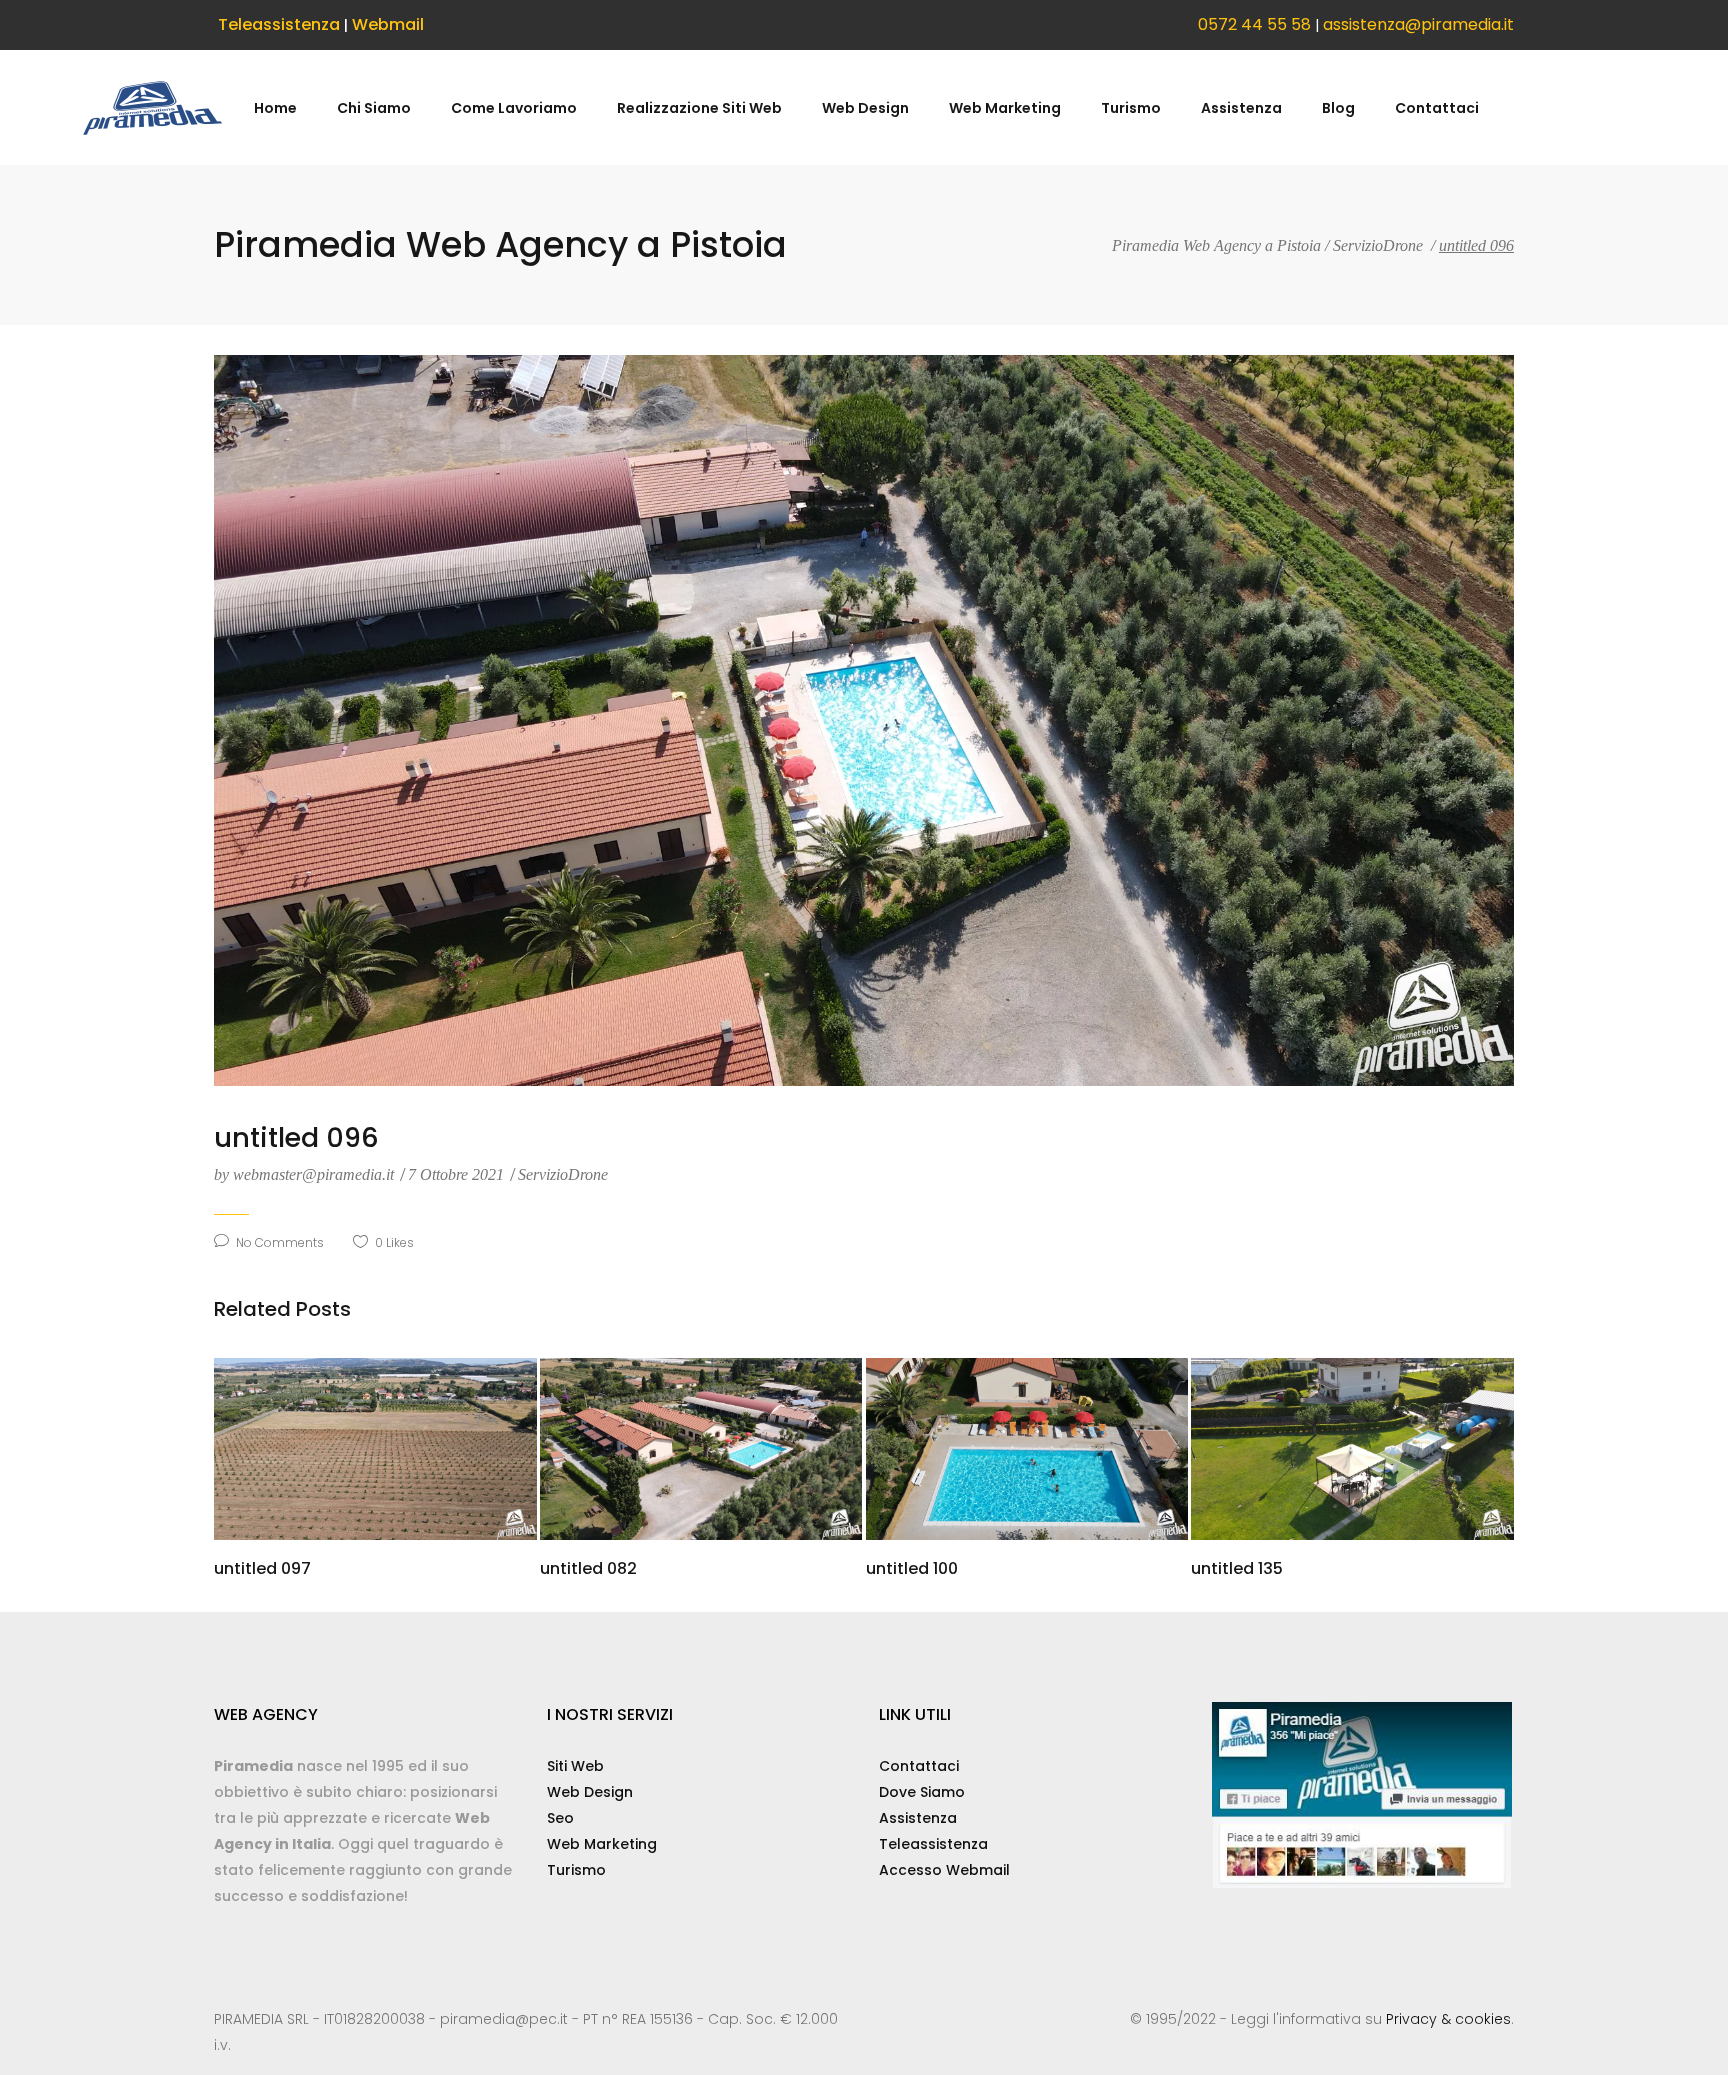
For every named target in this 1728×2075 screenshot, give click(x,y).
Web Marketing (602, 1844)
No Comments (280, 1242)
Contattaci (919, 1766)
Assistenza (918, 1818)
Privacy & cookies (1448, 2019)
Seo (560, 1818)
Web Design (590, 1792)
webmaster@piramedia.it (306, 1174)
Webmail (388, 24)
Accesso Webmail (944, 1870)
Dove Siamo (922, 1792)
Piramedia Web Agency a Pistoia (1216, 246)
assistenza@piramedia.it (1418, 24)
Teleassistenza (279, 24)
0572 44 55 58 (1254, 24)
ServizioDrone (1378, 246)
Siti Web (575, 1766)
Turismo (576, 1870)
